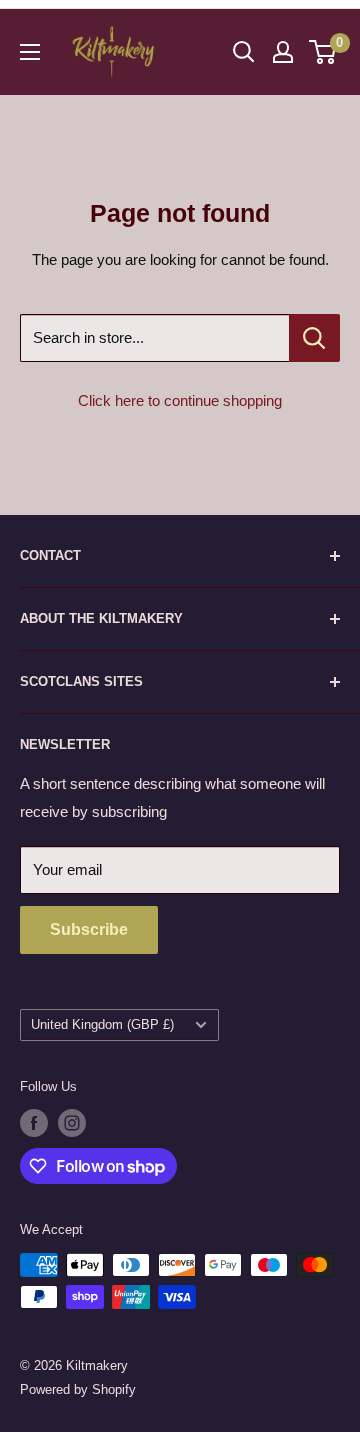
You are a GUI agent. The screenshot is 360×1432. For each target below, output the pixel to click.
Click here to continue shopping (180, 400)
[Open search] (244, 52)
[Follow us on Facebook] (34, 1123)
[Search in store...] (314, 338)
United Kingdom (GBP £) (102, 1024)
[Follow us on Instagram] (72, 1123)
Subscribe (89, 929)
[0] (323, 52)
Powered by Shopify (78, 1389)
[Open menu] (30, 52)
